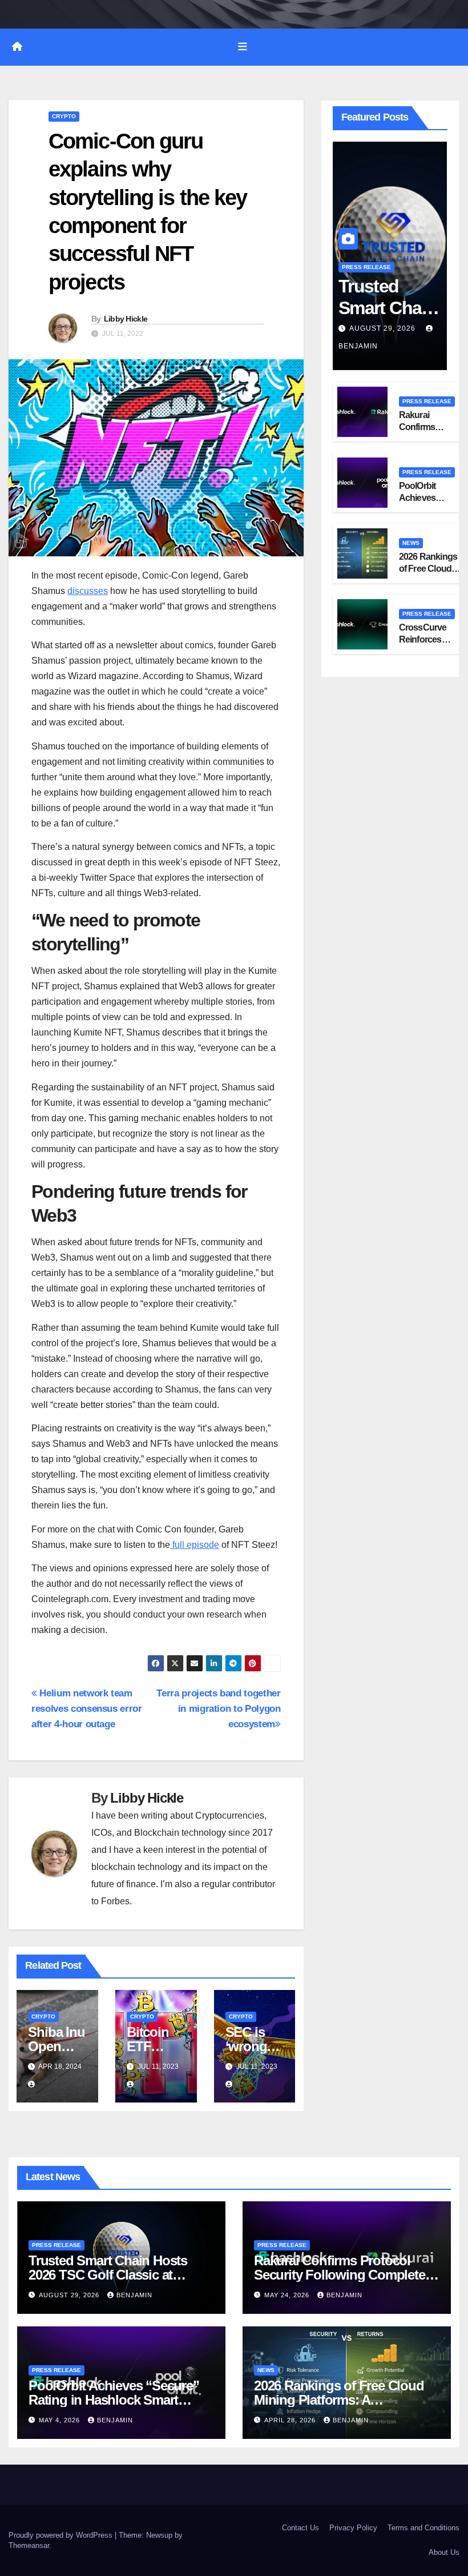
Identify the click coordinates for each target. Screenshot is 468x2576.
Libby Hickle (126, 319)
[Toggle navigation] (243, 47)
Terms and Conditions (423, 2528)
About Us (444, 2552)
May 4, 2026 (60, 2420)
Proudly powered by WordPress (62, 2535)
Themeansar (29, 2545)
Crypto (64, 116)
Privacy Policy (353, 2528)
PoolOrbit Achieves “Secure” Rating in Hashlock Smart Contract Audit (114, 2400)
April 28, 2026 (291, 2420)
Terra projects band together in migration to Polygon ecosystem (218, 1708)
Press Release (366, 267)
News (411, 543)
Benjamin (134, 2295)
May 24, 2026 (288, 2295)
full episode (195, 1545)
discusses (88, 591)
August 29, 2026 (384, 328)
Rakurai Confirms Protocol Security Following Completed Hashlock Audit (343, 2275)
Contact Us (300, 2528)
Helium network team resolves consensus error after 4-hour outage (87, 1708)
